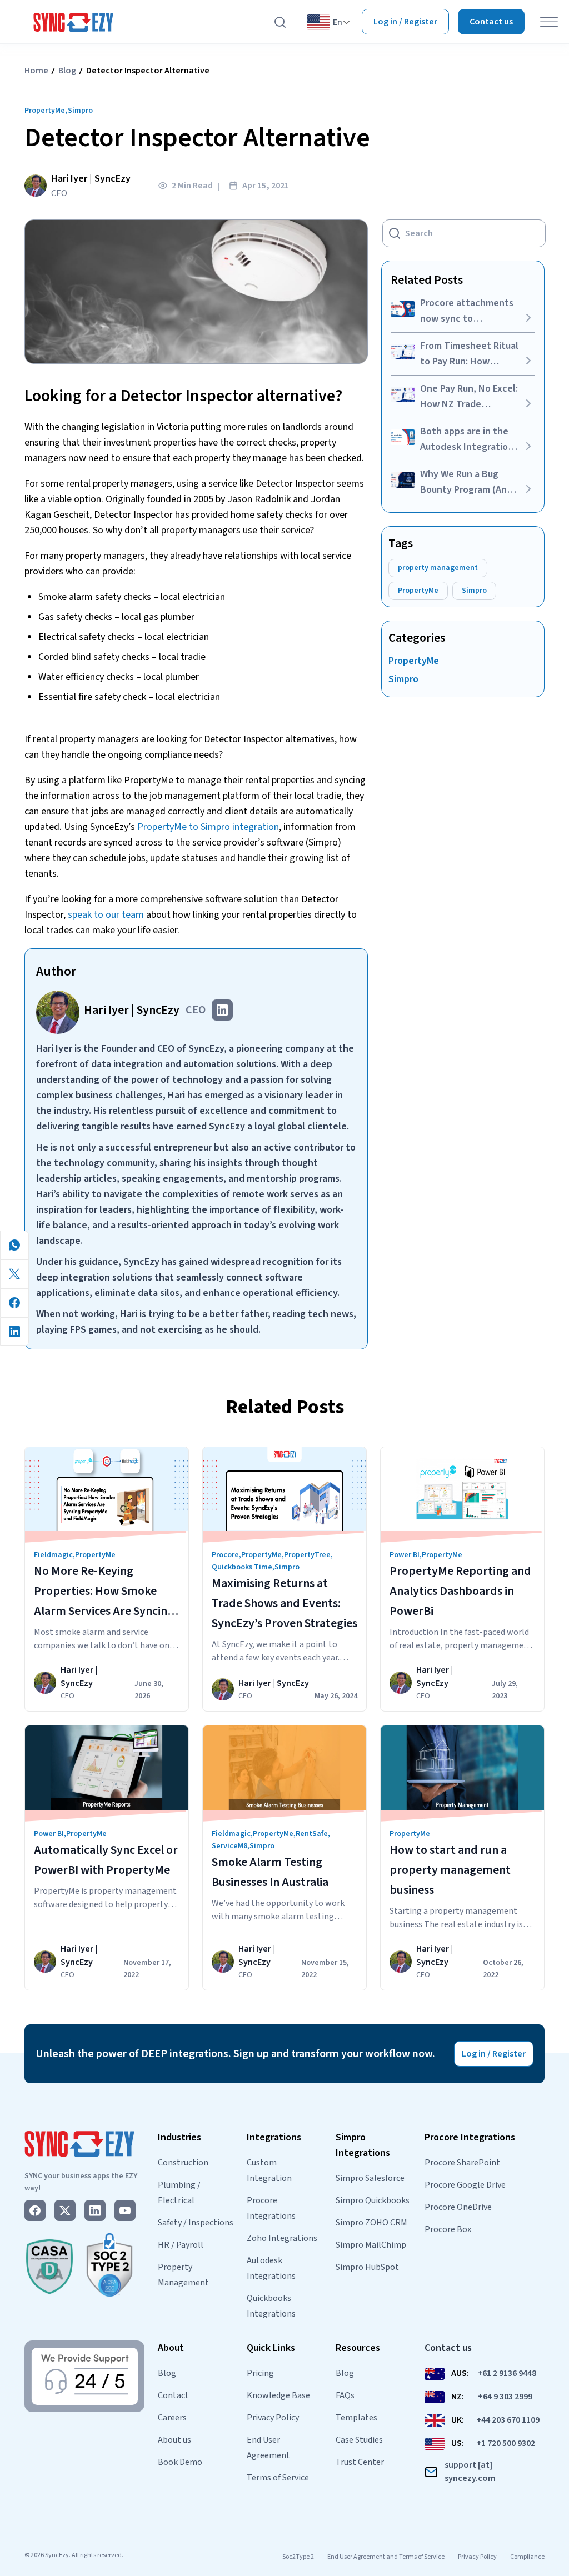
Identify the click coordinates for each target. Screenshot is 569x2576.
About (171, 2348)
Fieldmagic (53, 1555)
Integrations (274, 2137)
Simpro (80, 111)
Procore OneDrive (458, 2207)
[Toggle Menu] (549, 22)
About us (174, 2440)
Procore (225, 1555)
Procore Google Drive (465, 2185)
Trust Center (360, 2462)
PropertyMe (45, 111)
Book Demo (180, 2462)
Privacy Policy (273, 2418)
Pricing (260, 2373)
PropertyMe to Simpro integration (208, 827)
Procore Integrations (470, 2137)
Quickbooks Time (242, 1567)
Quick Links (271, 2348)
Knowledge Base (278, 2395)
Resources (358, 2348)
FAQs (345, 2395)
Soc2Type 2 (298, 2557)
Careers (172, 2418)
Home (36, 71)
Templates (356, 2418)
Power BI (405, 1555)
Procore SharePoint (462, 2163)
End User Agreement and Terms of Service (386, 2557)
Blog (67, 71)
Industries (179, 2137)
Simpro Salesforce (370, 2178)
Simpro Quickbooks (373, 2200)
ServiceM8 (229, 1846)
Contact (173, 2395)
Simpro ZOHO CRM (371, 2223)
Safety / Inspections (196, 2223)
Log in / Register (405, 22)
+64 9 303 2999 (505, 2397)
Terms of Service (278, 2478)
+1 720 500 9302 (506, 2443)
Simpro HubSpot (367, 2267)
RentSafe (312, 1834)
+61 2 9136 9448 (507, 2373)
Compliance (527, 2557)
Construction (183, 2163)
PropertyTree (307, 1555)
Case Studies (359, 2440)
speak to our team (106, 915)
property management (438, 568)
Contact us (491, 22)
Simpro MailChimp (371, 2245)
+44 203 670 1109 (508, 2420)
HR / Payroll (181, 2245)
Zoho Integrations (282, 2238)
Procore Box (448, 2229)
